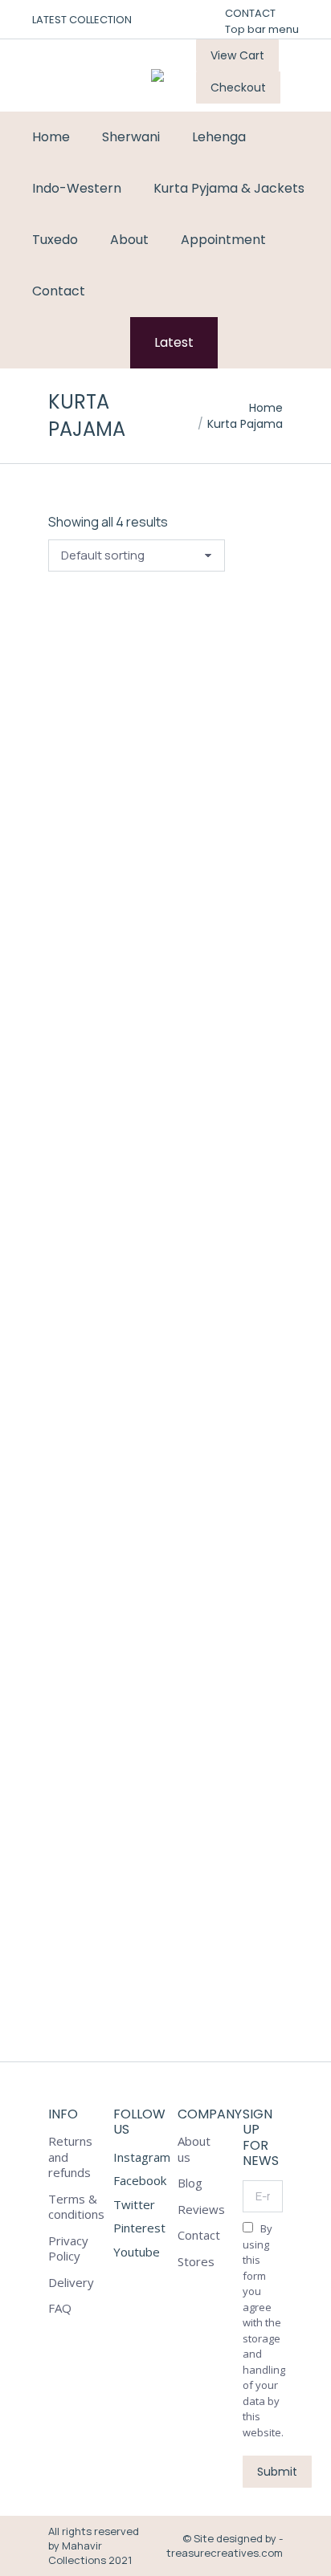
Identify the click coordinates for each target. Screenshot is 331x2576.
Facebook (140, 2180)
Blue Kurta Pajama (128, 921)
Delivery (71, 2283)
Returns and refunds (70, 2157)
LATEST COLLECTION (82, 20)
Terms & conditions (76, 2207)
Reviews (201, 2210)
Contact (199, 2235)
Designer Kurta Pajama (146, 1279)
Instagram (142, 2157)
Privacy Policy (68, 2249)
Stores (196, 2262)
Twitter (134, 2204)
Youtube (137, 2252)
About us (194, 2149)
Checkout (238, 87)
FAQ (60, 2308)
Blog (190, 2183)
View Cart (237, 55)
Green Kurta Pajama (133, 1638)
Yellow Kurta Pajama (139, 1996)
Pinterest (139, 2228)
